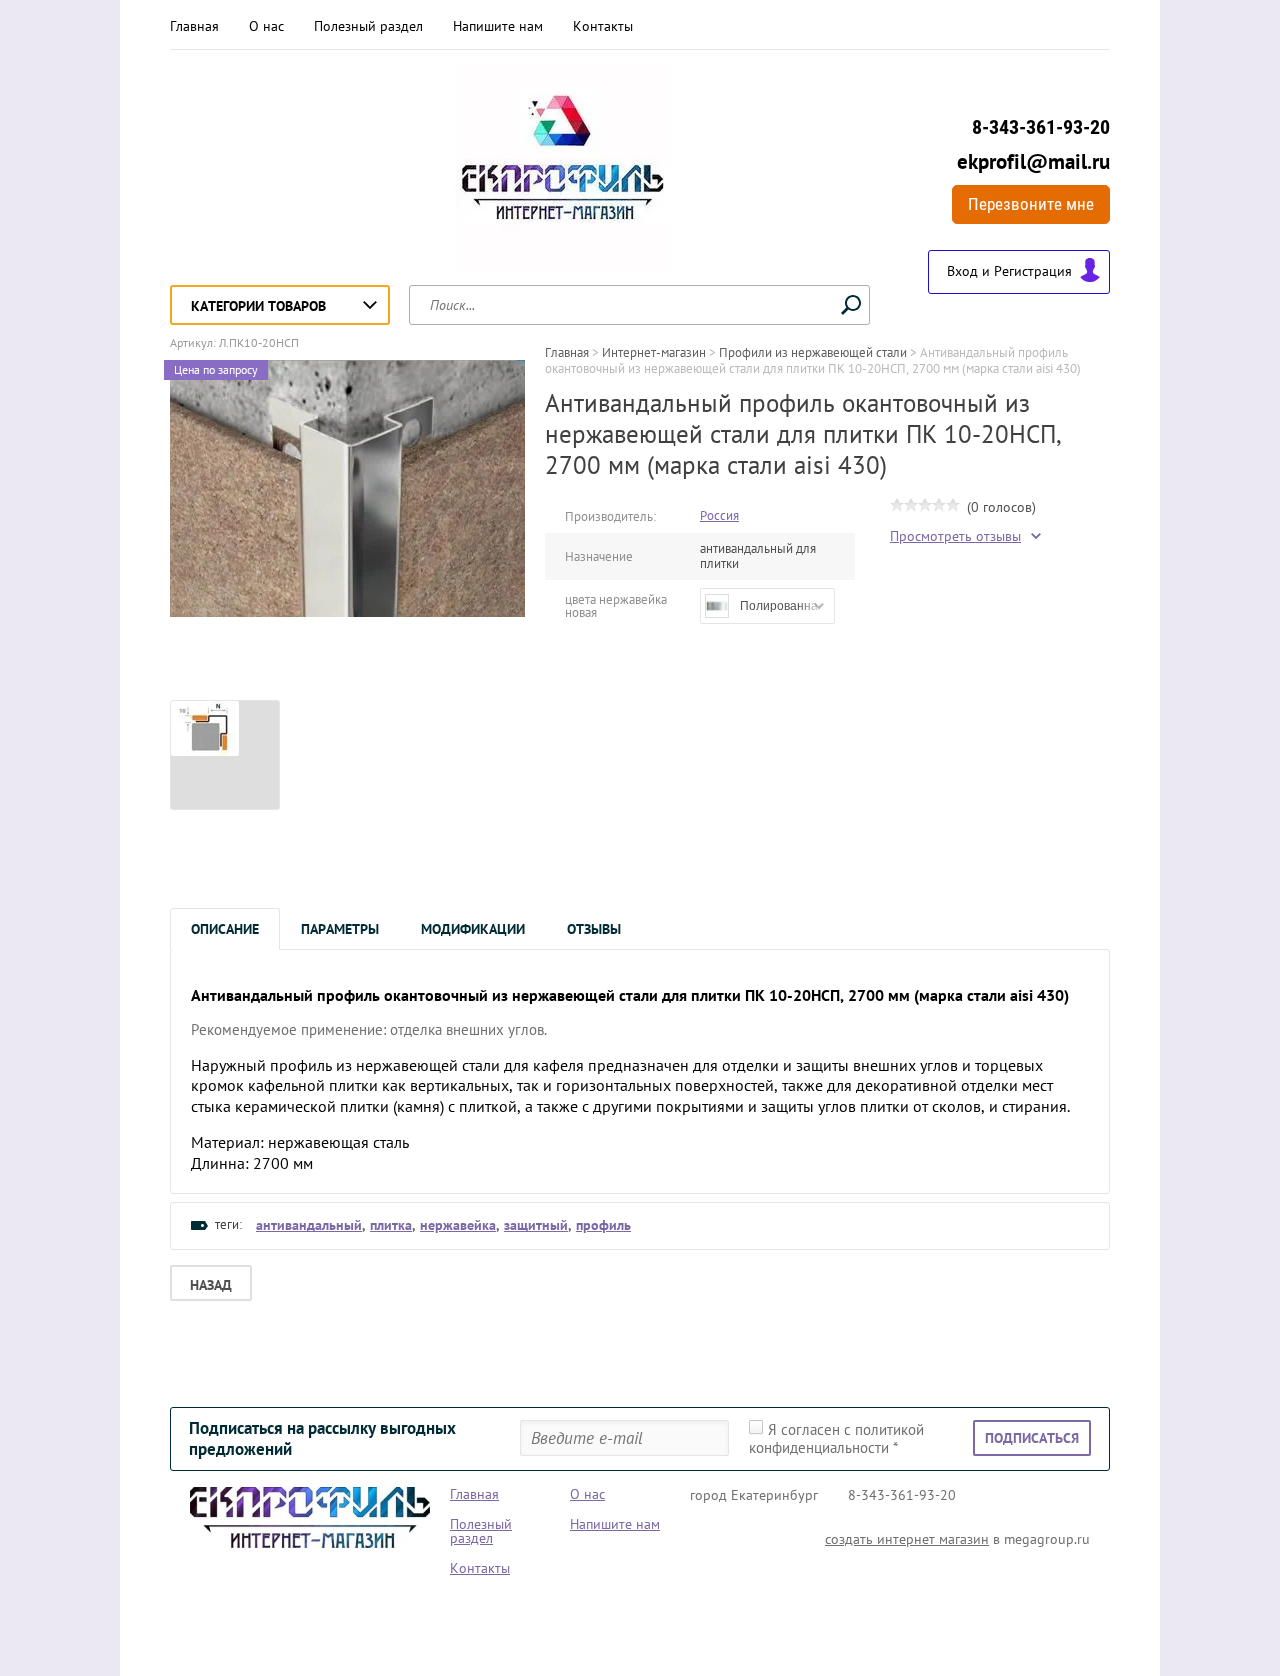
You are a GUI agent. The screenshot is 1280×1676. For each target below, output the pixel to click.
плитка (391, 1225)
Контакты (603, 26)
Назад (211, 1285)
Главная (194, 26)
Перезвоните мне (1031, 204)
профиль (603, 1225)
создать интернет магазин (907, 1539)
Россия (719, 515)
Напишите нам (498, 26)
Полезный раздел (368, 26)
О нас (266, 26)
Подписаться (1032, 1438)
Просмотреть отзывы (955, 536)
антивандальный (309, 1225)
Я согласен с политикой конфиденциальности (836, 1439)
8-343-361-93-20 (1041, 127)
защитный (536, 1225)
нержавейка (458, 1225)
